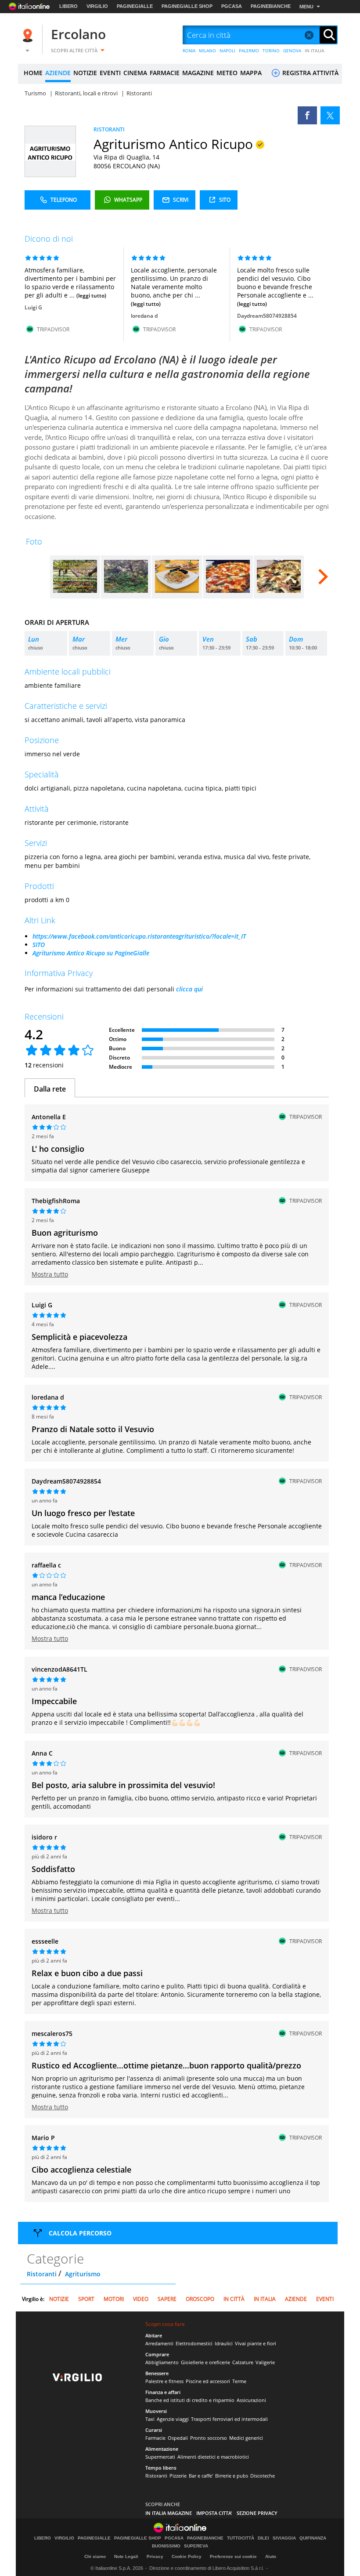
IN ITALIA (315, 51)
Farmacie (155, 2438)
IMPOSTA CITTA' (214, 2513)
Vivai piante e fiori (256, 2343)
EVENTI (110, 73)
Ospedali (178, 2438)
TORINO (271, 51)
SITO (39, 945)
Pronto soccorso (209, 2438)
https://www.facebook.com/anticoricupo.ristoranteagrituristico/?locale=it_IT (139, 936)
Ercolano (78, 34)
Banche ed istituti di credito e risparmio (190, 2400)
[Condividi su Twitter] (330, 115)
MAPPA (251, 73)
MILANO (207, 51)
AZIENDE (58, 73)
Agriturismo (83, 2274)
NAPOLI (227, 51)
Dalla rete (50, 1089)
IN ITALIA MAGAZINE (169, 2513)
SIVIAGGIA (284, 2538)
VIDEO (141, 2299)
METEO (227, 73)
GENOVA (292, 51)
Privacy (155, 2556)
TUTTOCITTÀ (241, 2538)
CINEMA (135, 73)
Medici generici (246, 2438)
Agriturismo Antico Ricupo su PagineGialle (91, 953)
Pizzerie (178, 2476)
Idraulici (224, 2343)
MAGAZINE (198, 73)
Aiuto (271, 2556)
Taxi (150, 2419)
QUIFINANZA (313, 2538)
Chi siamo (95, 2556)
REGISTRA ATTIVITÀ (310, 73)
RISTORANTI (109, 129)
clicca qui (189, 989)
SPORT (86, 2299)
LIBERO (68, 6)
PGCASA (232, 6)
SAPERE (167, 2299)
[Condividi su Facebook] (307, 115)
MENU (306, 7)
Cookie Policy (187, 2556)
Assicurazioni (251, 2400)
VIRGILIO (97, 6)
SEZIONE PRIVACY (257, 2513)
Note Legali (126, 2556)
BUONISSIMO (166, 2546)
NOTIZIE (85, 73)
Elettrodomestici (194, 2343)
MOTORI (114, 2299)
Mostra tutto (50, 1274)
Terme (239, 2381)
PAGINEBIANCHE (271, 6)
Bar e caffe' (201, 2476)
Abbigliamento (162, 2362)
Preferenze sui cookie (233, 2556)
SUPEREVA (196, 2546)
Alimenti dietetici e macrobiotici (213, 2457)
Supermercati (160, 2457)
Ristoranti (42, 2274)
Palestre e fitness (164, 2381)
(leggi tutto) (91, 296)
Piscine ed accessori (208, 2381)
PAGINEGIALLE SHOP (187, 6)
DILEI (263, 2538)
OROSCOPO (200, 2299)
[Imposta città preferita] (29, 35)
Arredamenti (159, 2343)
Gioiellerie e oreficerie (205, 2362)
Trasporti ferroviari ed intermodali (229, 2419)
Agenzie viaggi (173, 2419)
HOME (33, 73)
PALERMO (249, 51)
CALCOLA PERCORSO (80, 2233)
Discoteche (263, 2476)
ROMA (189, 51)
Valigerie (265, 2362)
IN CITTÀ (234, 2299)
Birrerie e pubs (232, 2476)
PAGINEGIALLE (135, 6)
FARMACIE (165, 73)
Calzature (243, 2362)
